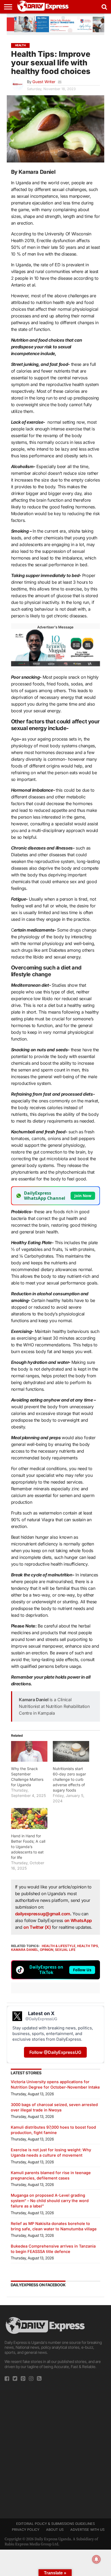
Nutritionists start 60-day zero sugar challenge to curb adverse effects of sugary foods (69, 1779)
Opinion (47, 1950)
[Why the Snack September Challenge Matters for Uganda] (29, 1751)
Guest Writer (44, 82)
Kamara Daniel (25, 1950)
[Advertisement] (55, 2448)
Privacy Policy (26, 2530)
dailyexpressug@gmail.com (43, 1914)
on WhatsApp (78, 1920)
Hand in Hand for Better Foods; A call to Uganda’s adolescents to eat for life (28, 1847)
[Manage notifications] (96, 2559)
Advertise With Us (87, 2530)
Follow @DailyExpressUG (55, 2052)
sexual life (65, 1950)
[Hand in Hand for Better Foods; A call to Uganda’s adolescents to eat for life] (29, 1818)
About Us (55, 2530)
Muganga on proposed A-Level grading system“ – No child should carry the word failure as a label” (50, 2201)
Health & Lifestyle (59, 1946)
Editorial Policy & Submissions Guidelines (55, 2524)
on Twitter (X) (38, 1927)
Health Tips (88, 1946)
